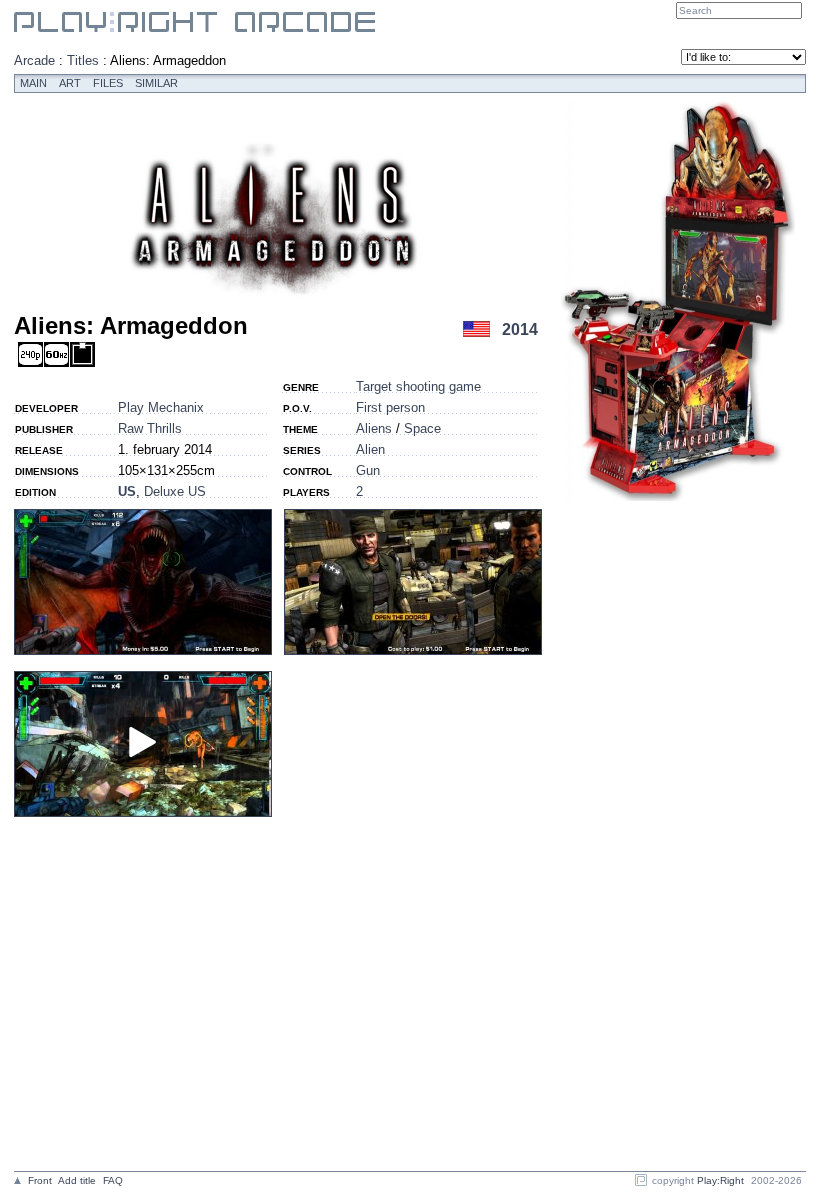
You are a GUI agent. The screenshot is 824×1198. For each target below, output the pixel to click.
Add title (77, 1180)
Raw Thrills (150, 428)
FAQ (113, 1180)
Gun (368, 470)
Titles (83, 60)
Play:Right (720, 1180)
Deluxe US (175, 491)
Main (33, 83)
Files (108, 83)
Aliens (374, 428)
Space (422, 428)
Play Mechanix (161, 407)
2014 (520, 329)
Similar (156, 83)
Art (70, 83)
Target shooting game (418, 386)
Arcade (34, 60)
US (127, 491)
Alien (370, 449)
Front (40, 1180)
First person (390, 407)
